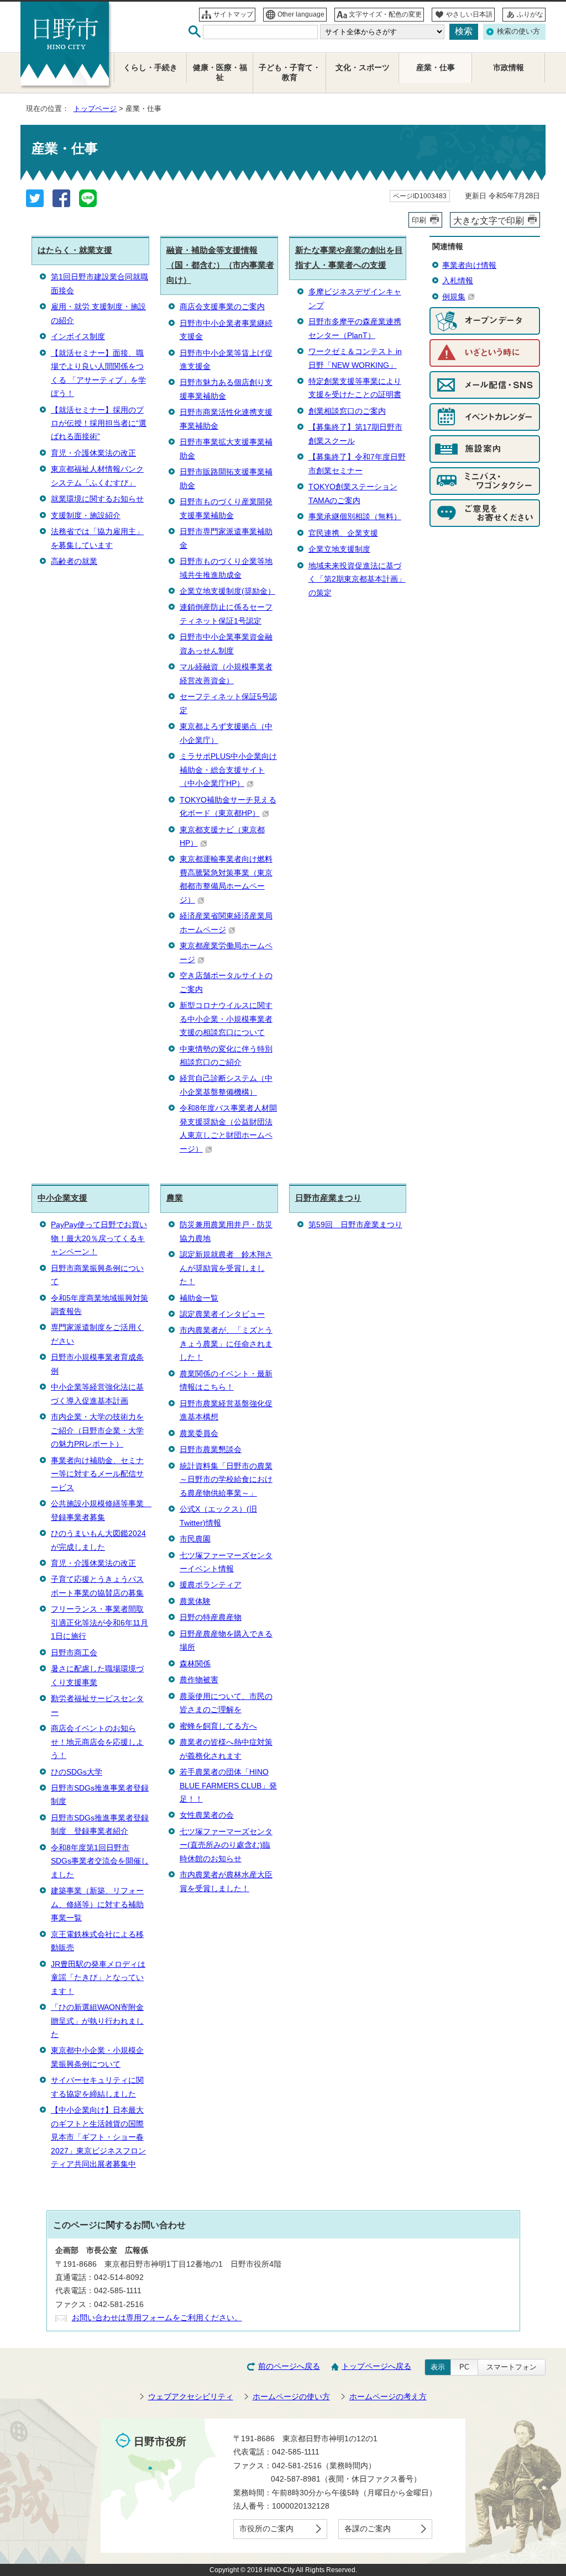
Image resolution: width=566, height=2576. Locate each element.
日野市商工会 (74, 1653)
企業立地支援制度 (339, 549)
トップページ (95, 109)
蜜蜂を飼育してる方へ (218, 1726)
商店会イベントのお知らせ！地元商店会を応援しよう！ (97, 1742)
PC (464, 2367)
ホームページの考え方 (388, 2397)
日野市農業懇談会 (211, 1450)
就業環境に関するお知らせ (97, 499)
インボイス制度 (78, 337)
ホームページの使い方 (291, 2397)
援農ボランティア (211, 1585)
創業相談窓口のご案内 (347, 411)
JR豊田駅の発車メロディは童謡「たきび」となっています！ (98, 1978)
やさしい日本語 (469, 14)
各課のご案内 (368, 2529)
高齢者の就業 (74, 561)
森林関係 (195, 1664)
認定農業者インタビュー (222, 1314)
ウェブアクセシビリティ (191, 2397)
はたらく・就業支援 (75, 250)
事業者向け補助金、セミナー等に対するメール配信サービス (97, 1474)
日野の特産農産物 (211, 1617)
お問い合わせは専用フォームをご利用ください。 (157, 2318)
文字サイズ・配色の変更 (385, 14)
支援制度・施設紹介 (86, 516)
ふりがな (530, 14)
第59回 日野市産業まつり (355, 1225)
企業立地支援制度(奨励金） (227, 591)
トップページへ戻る (376, 2366)
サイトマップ (233, 14)
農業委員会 (199, 1434)
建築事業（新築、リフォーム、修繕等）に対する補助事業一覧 (97, 1904)
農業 (175, 1198)
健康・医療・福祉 (220, 73)
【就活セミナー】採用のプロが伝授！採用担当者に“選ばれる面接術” (99, 424)
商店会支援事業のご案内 (222, 307)
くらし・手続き (150, 68)
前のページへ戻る (289, 2366)
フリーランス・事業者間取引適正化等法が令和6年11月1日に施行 (99, 1623)
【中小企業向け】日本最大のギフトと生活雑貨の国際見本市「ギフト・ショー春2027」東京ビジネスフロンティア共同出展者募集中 (98, 2137)
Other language (301, 14)
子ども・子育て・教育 (290, 73)
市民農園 (195, 1539)
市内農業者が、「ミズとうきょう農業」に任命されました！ (226, 1344)
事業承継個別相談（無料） (355, 517)
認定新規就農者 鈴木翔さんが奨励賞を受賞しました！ (226, 1268)
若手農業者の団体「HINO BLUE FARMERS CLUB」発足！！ (228, 1786)
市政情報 (509, 68)
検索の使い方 (518, 31)
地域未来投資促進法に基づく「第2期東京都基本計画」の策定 (357, 579)
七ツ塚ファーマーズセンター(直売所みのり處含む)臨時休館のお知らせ (226, 1845)
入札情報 (458, 281)
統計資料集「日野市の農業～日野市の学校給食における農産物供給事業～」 (226, 1480)
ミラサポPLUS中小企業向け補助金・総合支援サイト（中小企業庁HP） (228, 770)
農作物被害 (199, 1680)
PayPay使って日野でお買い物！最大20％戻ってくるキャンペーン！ (99, 1238)
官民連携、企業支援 (343, 533)
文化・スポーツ (363, 68)
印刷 (419, 220)
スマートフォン (512, 2367)
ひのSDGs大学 (77, 1772)
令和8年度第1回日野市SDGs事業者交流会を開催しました (100, 1861)
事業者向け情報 (469, 265)
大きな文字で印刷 (489, 220)
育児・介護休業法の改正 (93, 453)
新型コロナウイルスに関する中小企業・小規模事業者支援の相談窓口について (226, 1019)
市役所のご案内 (266, 2529)
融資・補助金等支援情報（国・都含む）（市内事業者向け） (220, 265)
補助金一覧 (199, 1298)
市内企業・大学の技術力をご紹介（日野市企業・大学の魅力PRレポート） (97, 1430)
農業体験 (195, 1601)
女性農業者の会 (207, 1815)
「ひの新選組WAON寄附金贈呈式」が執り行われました (97, 2021)
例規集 (454, 297)
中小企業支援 (62, 1198)
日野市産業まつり (328, 1198)
